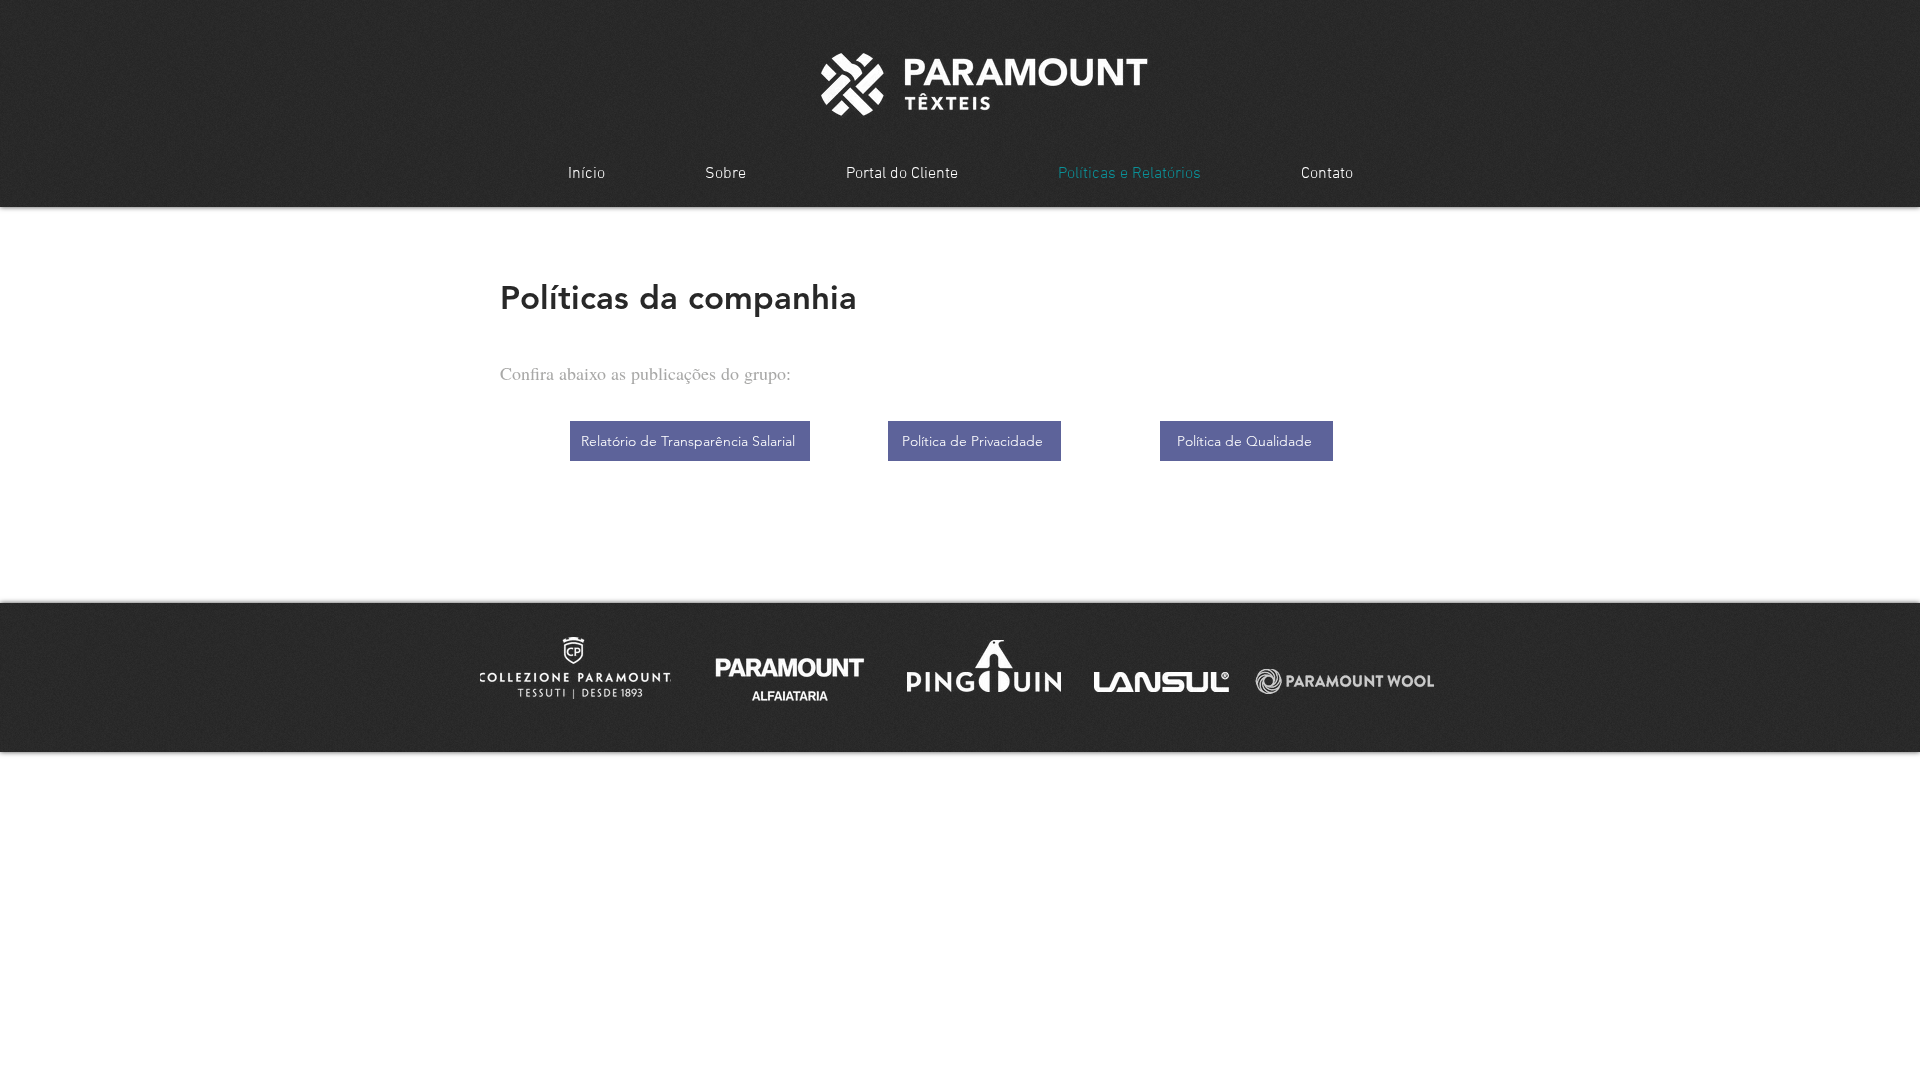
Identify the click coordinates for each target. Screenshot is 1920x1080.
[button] (575, 668)
